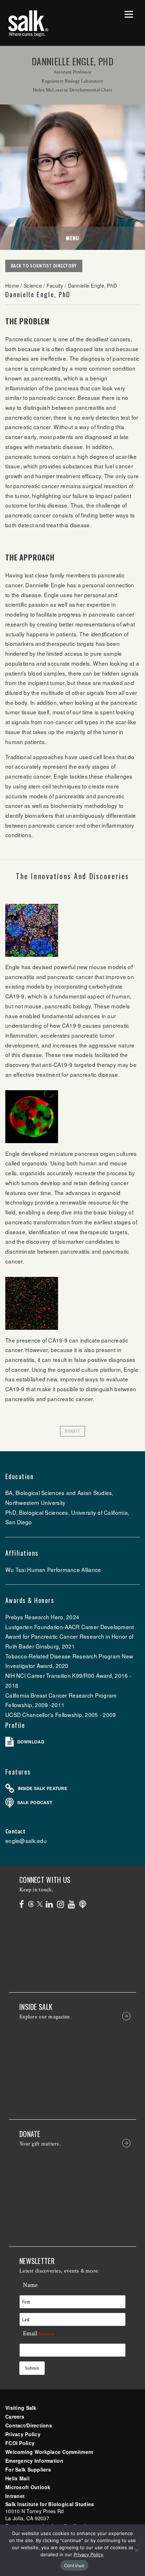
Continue (74, 2565)
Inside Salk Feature (43, 1788)
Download (31, 1742)
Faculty (55, 286)
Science (33, 286)
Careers (15, 2416)
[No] (136, 2550)
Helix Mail (17, 2478)
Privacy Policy (23, 2434)
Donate (72, 1431)
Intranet (15, 2496)
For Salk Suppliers (28, 2469)
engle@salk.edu (26, 1841)
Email (39, 2333)
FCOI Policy (20, 2443)
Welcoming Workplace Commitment (49, 2452)
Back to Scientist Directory (44, 266)
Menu (72, 238)
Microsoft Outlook (28, 2487)
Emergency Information (34, 2461)
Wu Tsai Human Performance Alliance (53, 1569)
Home (12, 286)
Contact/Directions (29, 2425)
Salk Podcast (35, 1802)
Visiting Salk (21, 2408)
